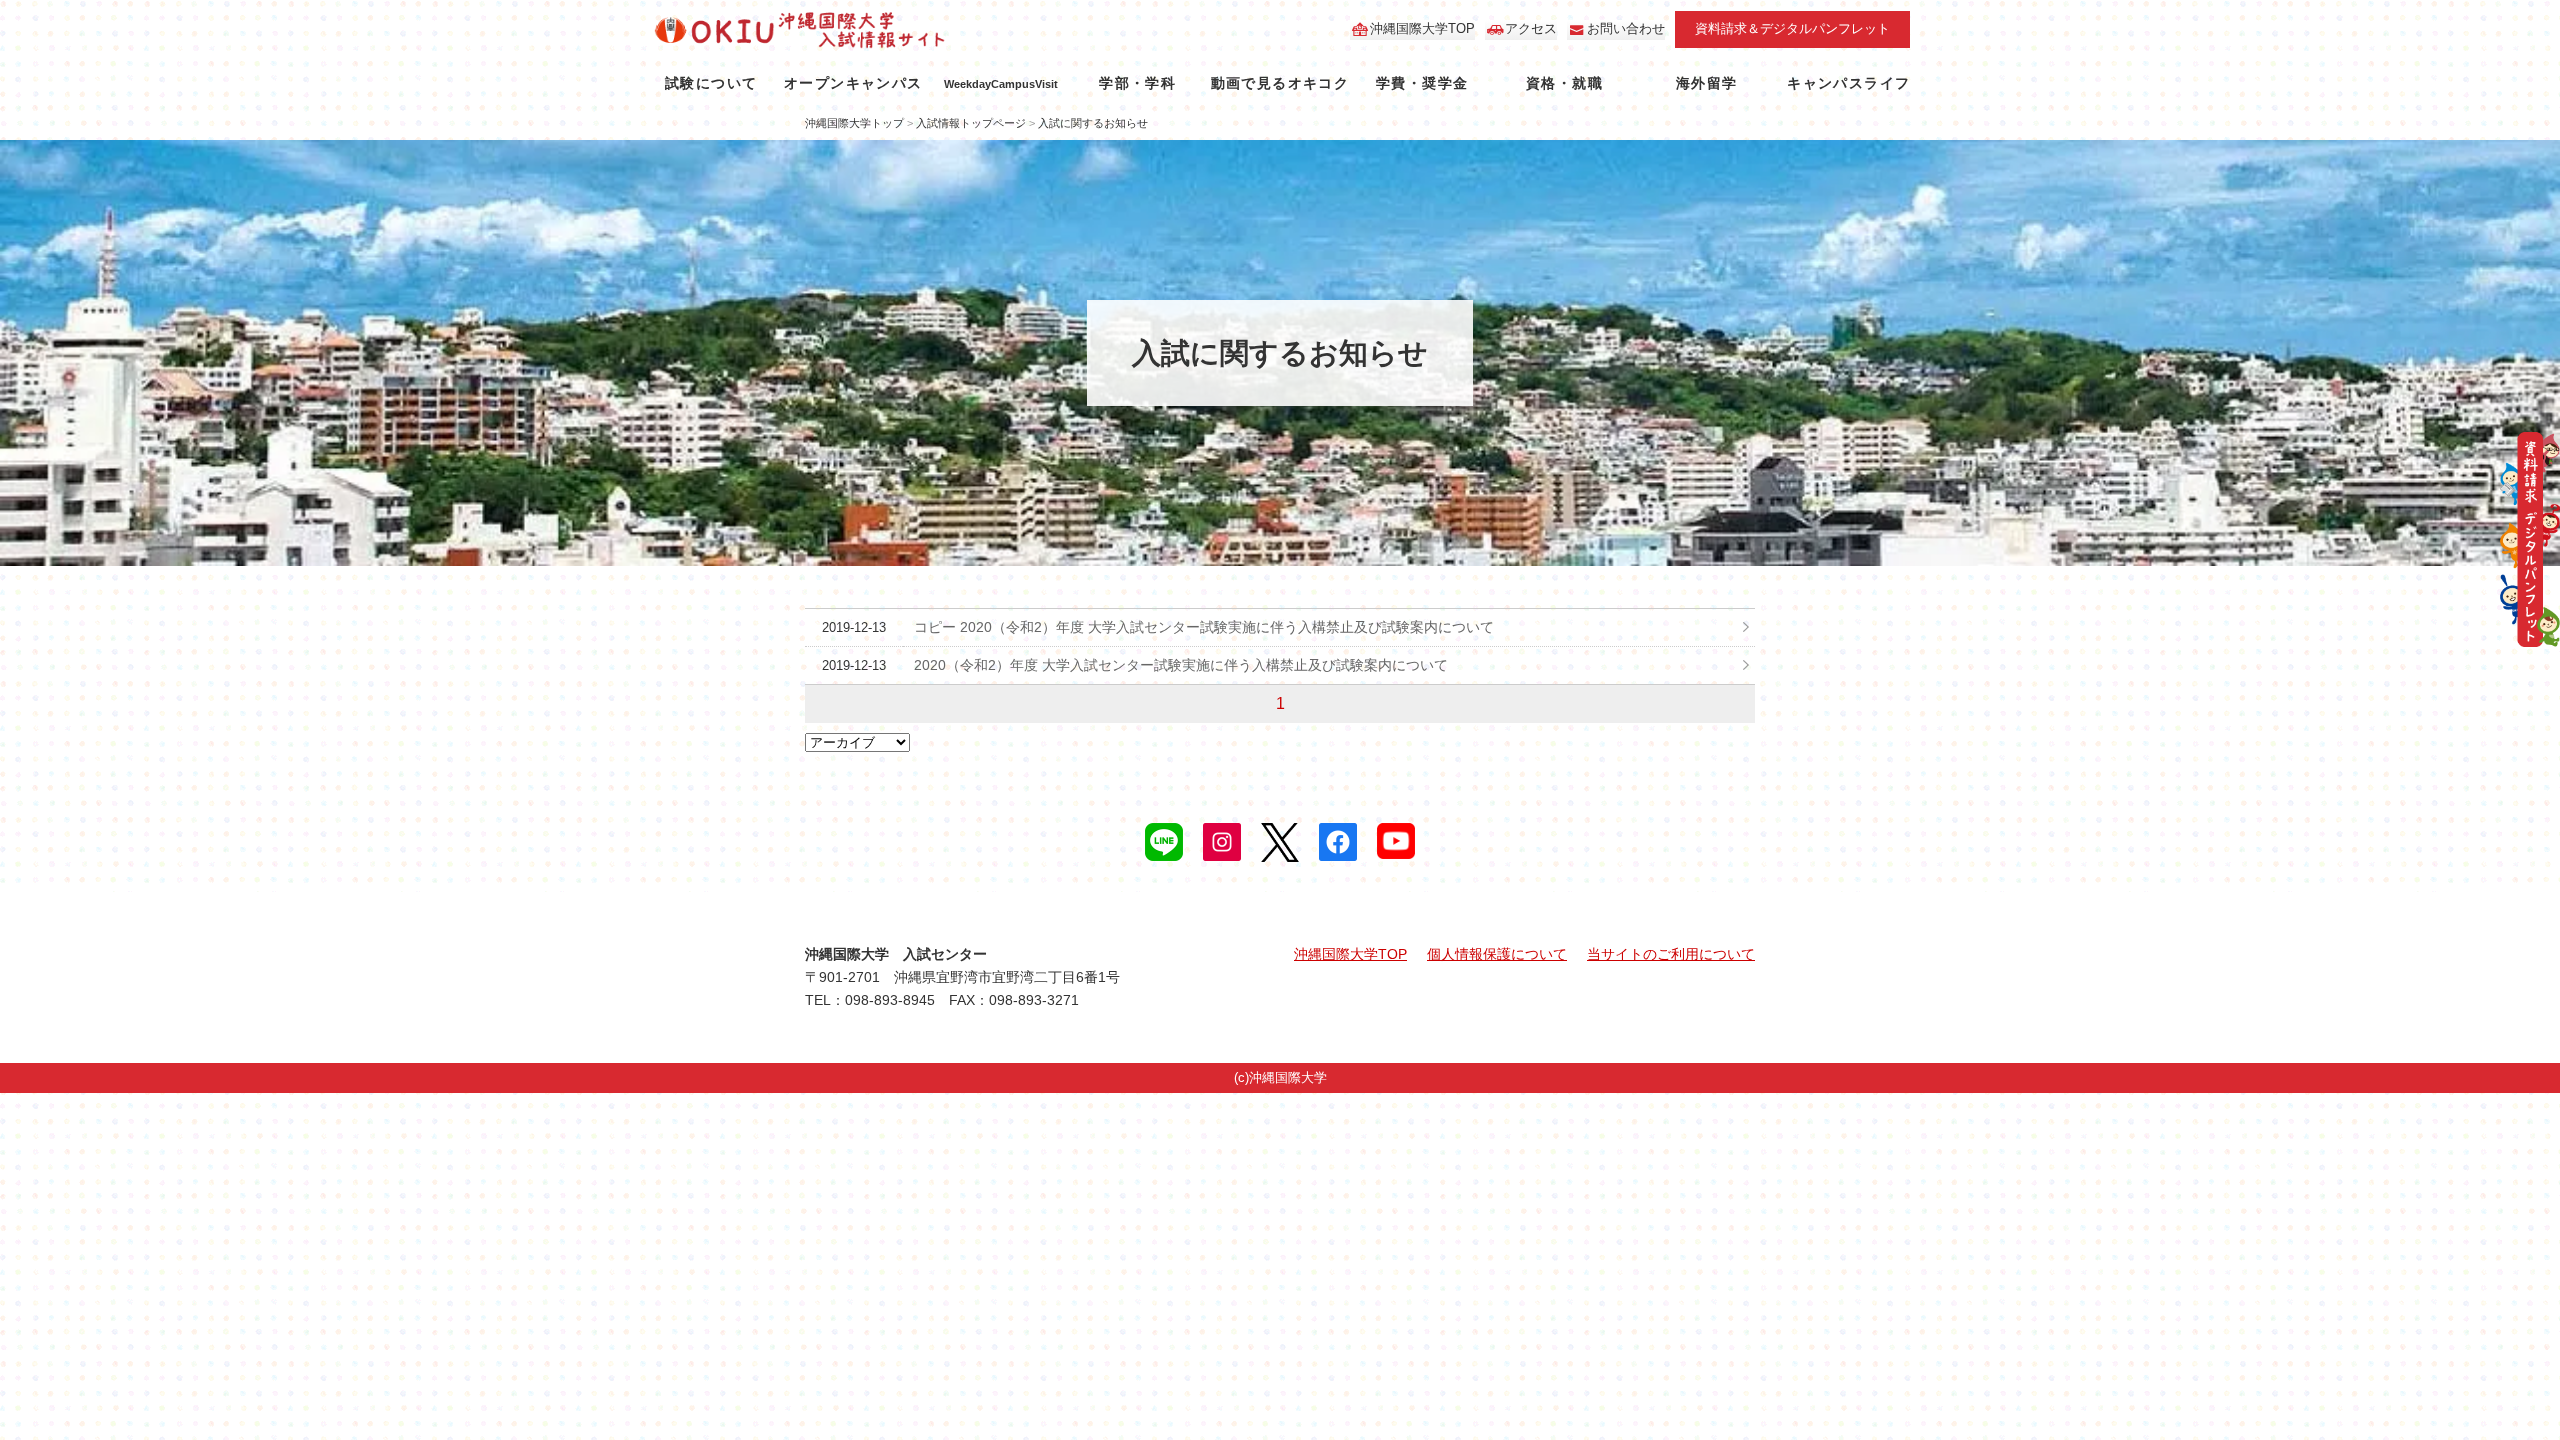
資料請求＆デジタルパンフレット (1792, 28)
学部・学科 (1137, 83)
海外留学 (1707, 83)
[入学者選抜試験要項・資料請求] (2530, 539)
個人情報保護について (1497, 954)
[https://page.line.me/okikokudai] (1164, 842)
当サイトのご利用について (1671, 954)
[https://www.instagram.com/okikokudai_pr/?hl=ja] (1222, 842)
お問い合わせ (1626, 28)
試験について (711, 83)
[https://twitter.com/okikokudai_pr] (1280, 842)
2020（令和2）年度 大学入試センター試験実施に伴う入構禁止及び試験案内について (1181, 665)
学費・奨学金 (1422, 83)
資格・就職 (1564, 83)
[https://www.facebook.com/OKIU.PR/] (1338, 842)
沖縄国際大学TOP (1422, 28)
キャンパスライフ (1848, 83)
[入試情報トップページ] (858, 30)
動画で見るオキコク (1280, 83)
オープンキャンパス (853, 83)
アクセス (1531, 28)
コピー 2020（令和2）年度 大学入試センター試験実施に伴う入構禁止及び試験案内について (1204, 627)
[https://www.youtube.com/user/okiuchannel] (1396, 841)
